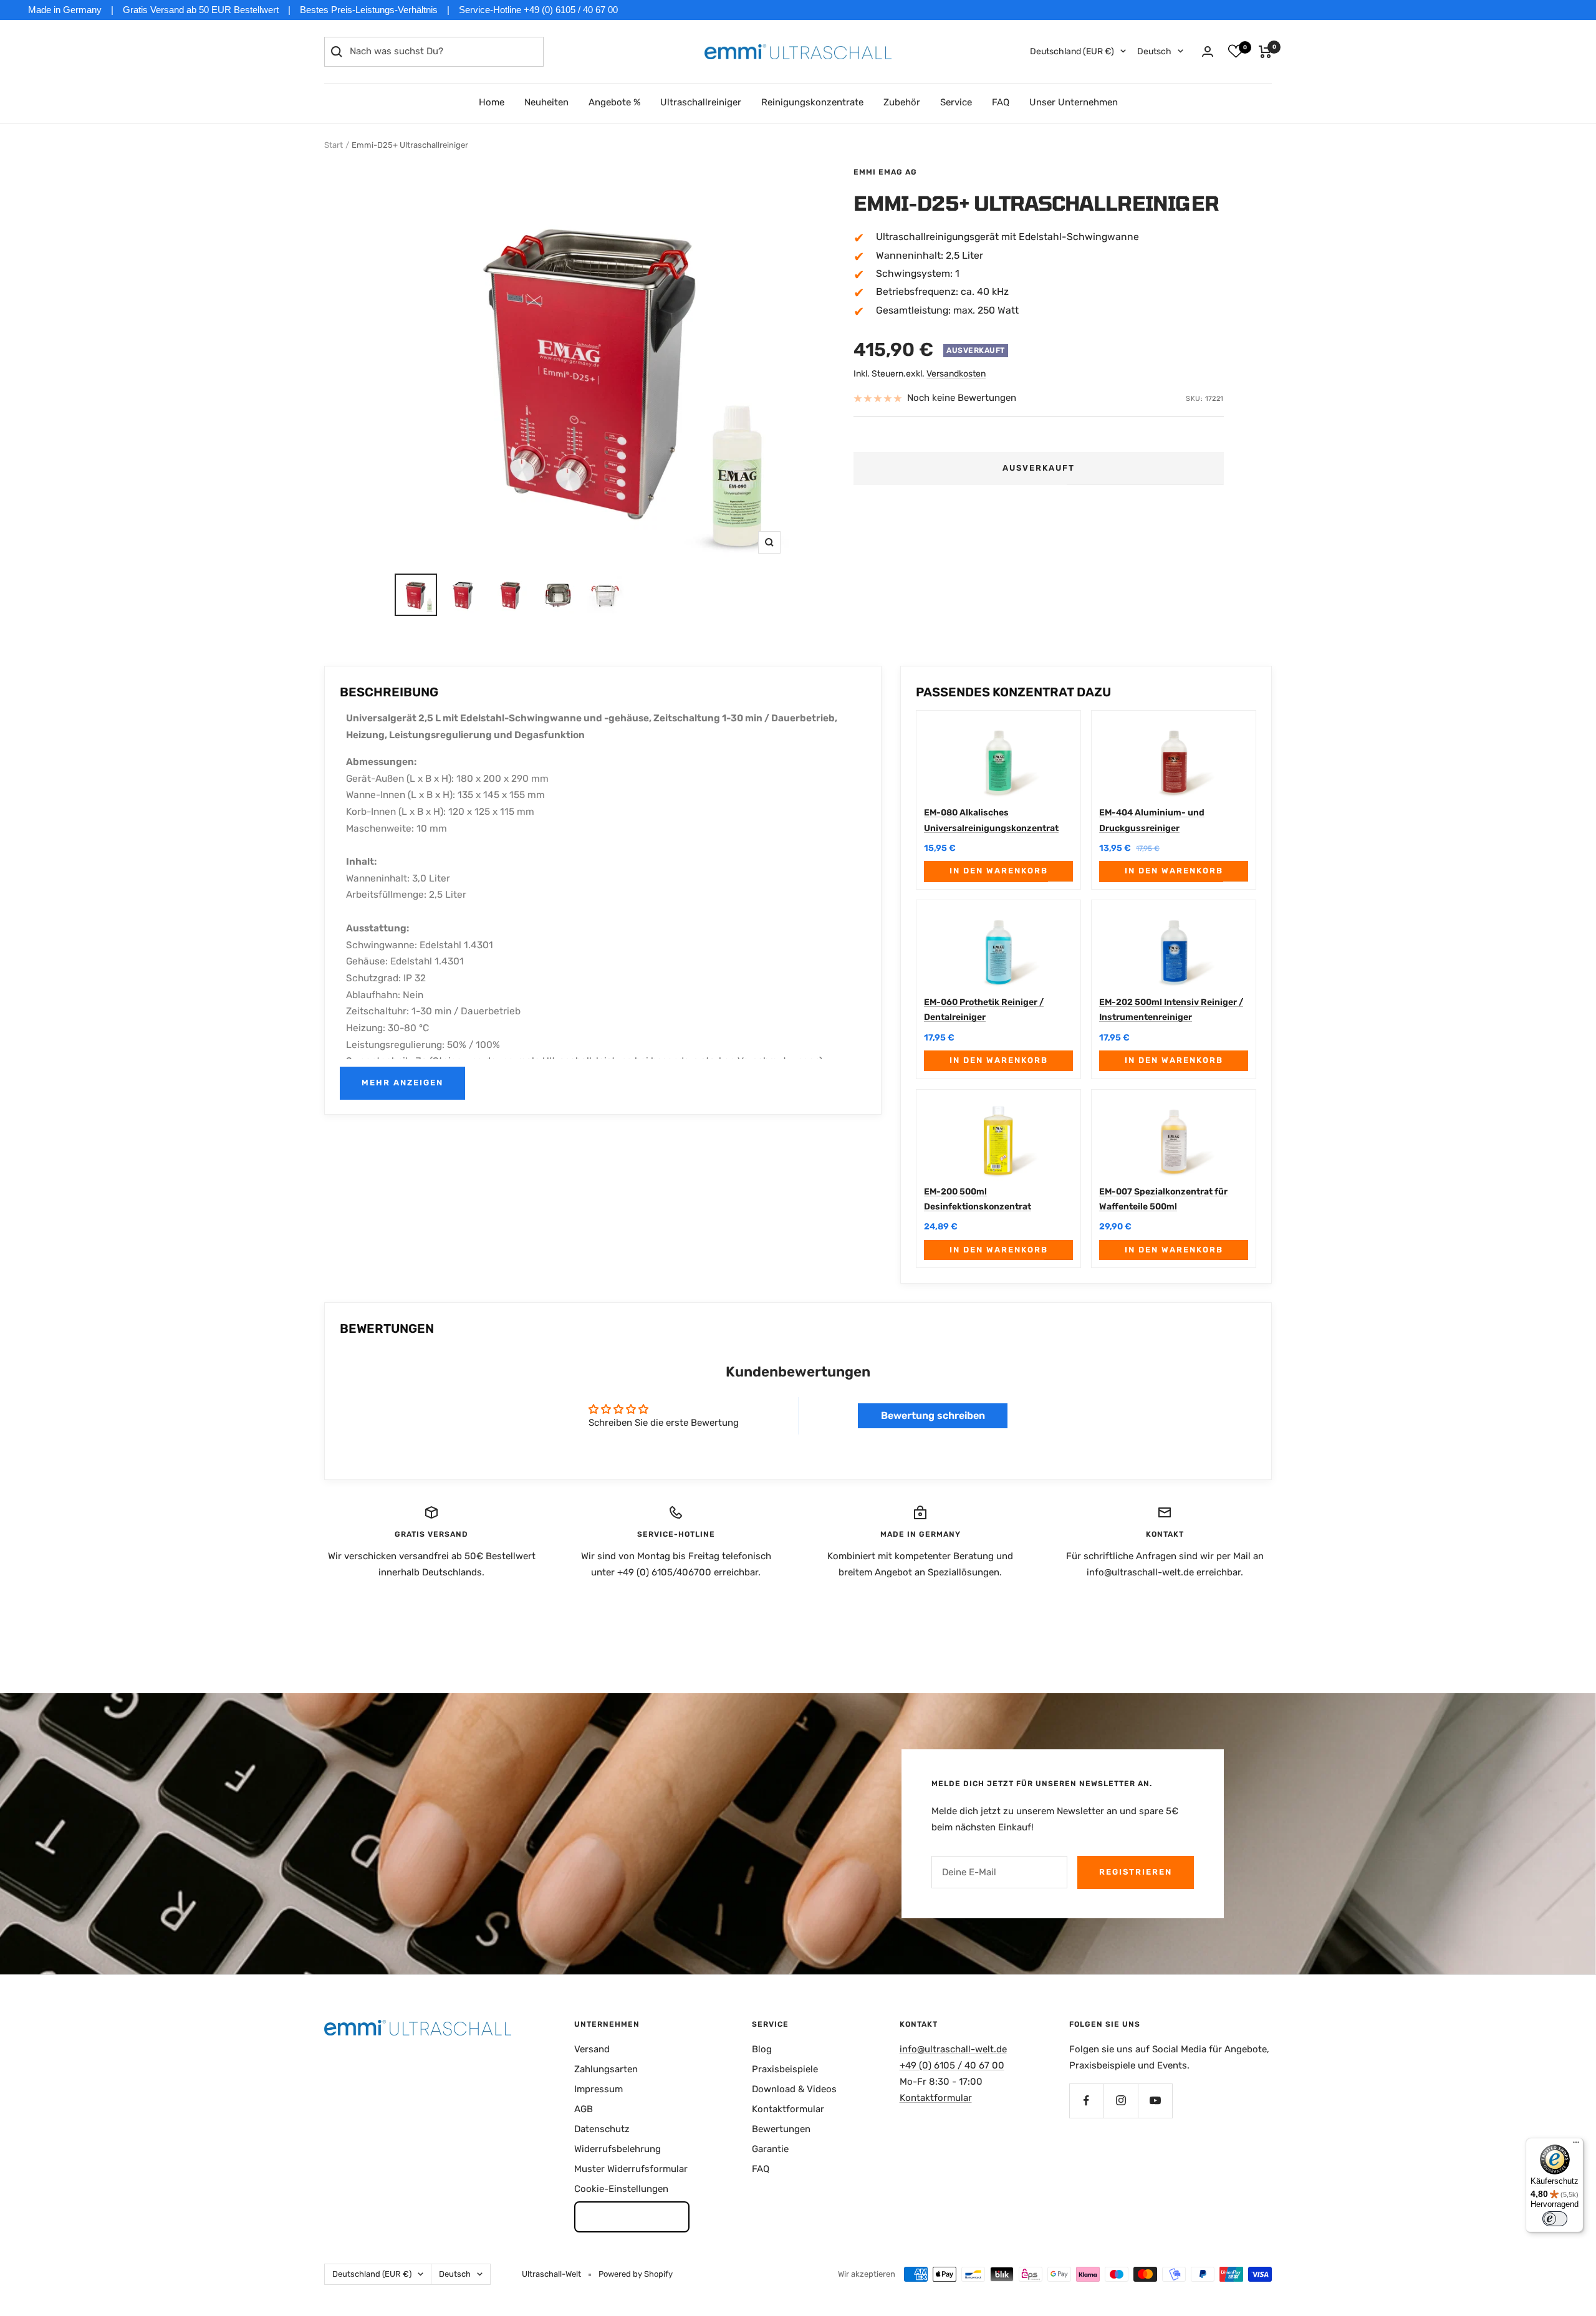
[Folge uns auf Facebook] (1086, 2101)
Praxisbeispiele (785, 2069)
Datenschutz (602, 2129)
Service (956, 102)
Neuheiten (546, 102)
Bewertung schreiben (933, 1415)
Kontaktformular (788, 2109)
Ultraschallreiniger (701, 102)
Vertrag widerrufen (632, 2216)
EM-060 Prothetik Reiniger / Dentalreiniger (984, 1010)
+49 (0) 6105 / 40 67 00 (952, 2065)
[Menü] (1576, 2145)
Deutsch (1154, 51)
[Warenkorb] (1265, 52)
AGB (584, 2109)
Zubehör (902, 102)
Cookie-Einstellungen (621, 2189)
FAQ (1001, 102)
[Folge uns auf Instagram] (1121, 2101)
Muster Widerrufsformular (631, 2169)
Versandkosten (956, 374)
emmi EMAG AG (885, 172)
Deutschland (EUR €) (1072, 51)
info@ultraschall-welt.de (953, 2049)
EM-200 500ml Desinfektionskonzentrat (978, 1199)
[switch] (1555, 2219)
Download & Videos (794, 2089)
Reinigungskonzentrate (812, 102)
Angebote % (614, 102)
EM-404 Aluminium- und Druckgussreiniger (1152, 820)
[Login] (1208, 51)
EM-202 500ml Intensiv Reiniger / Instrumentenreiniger (1171, 1010)
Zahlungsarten (606, 2069)
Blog (762, 2049)
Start (334, 145)
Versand (592, 2049)
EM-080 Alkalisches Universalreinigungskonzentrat (991, 820)
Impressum (598, 2089)
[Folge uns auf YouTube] (1155, 2101)
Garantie (770, 2149)
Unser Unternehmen (1074, 102)
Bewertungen (781, 2129)
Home (492, 102)
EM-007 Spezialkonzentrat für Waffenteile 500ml (1163, 1199)
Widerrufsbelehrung (618, 2149)
